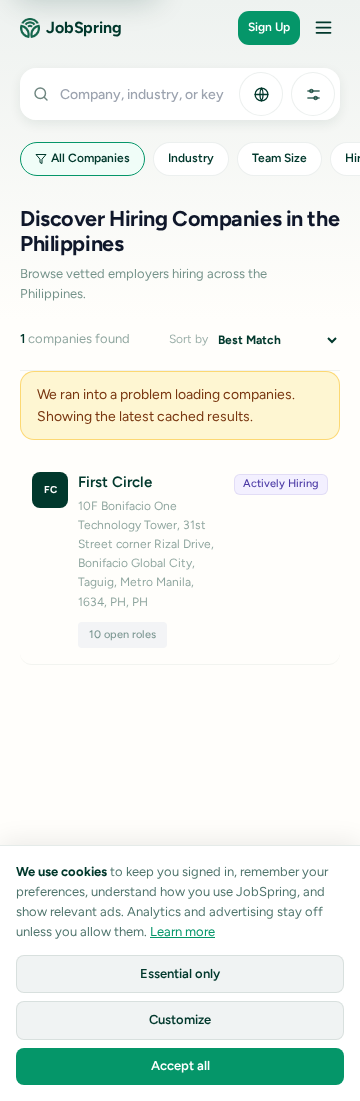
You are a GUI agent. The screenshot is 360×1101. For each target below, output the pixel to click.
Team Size (279, 158)
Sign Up (269, 27)
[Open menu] (323, 28)
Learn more (182, 931)
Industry (191, 158)
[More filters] (313, 94)
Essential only (180, 973)
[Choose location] (261, 94)
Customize (180, 1019)
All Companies (90, 158)
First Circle (115, 482)
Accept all (180, 1065)
